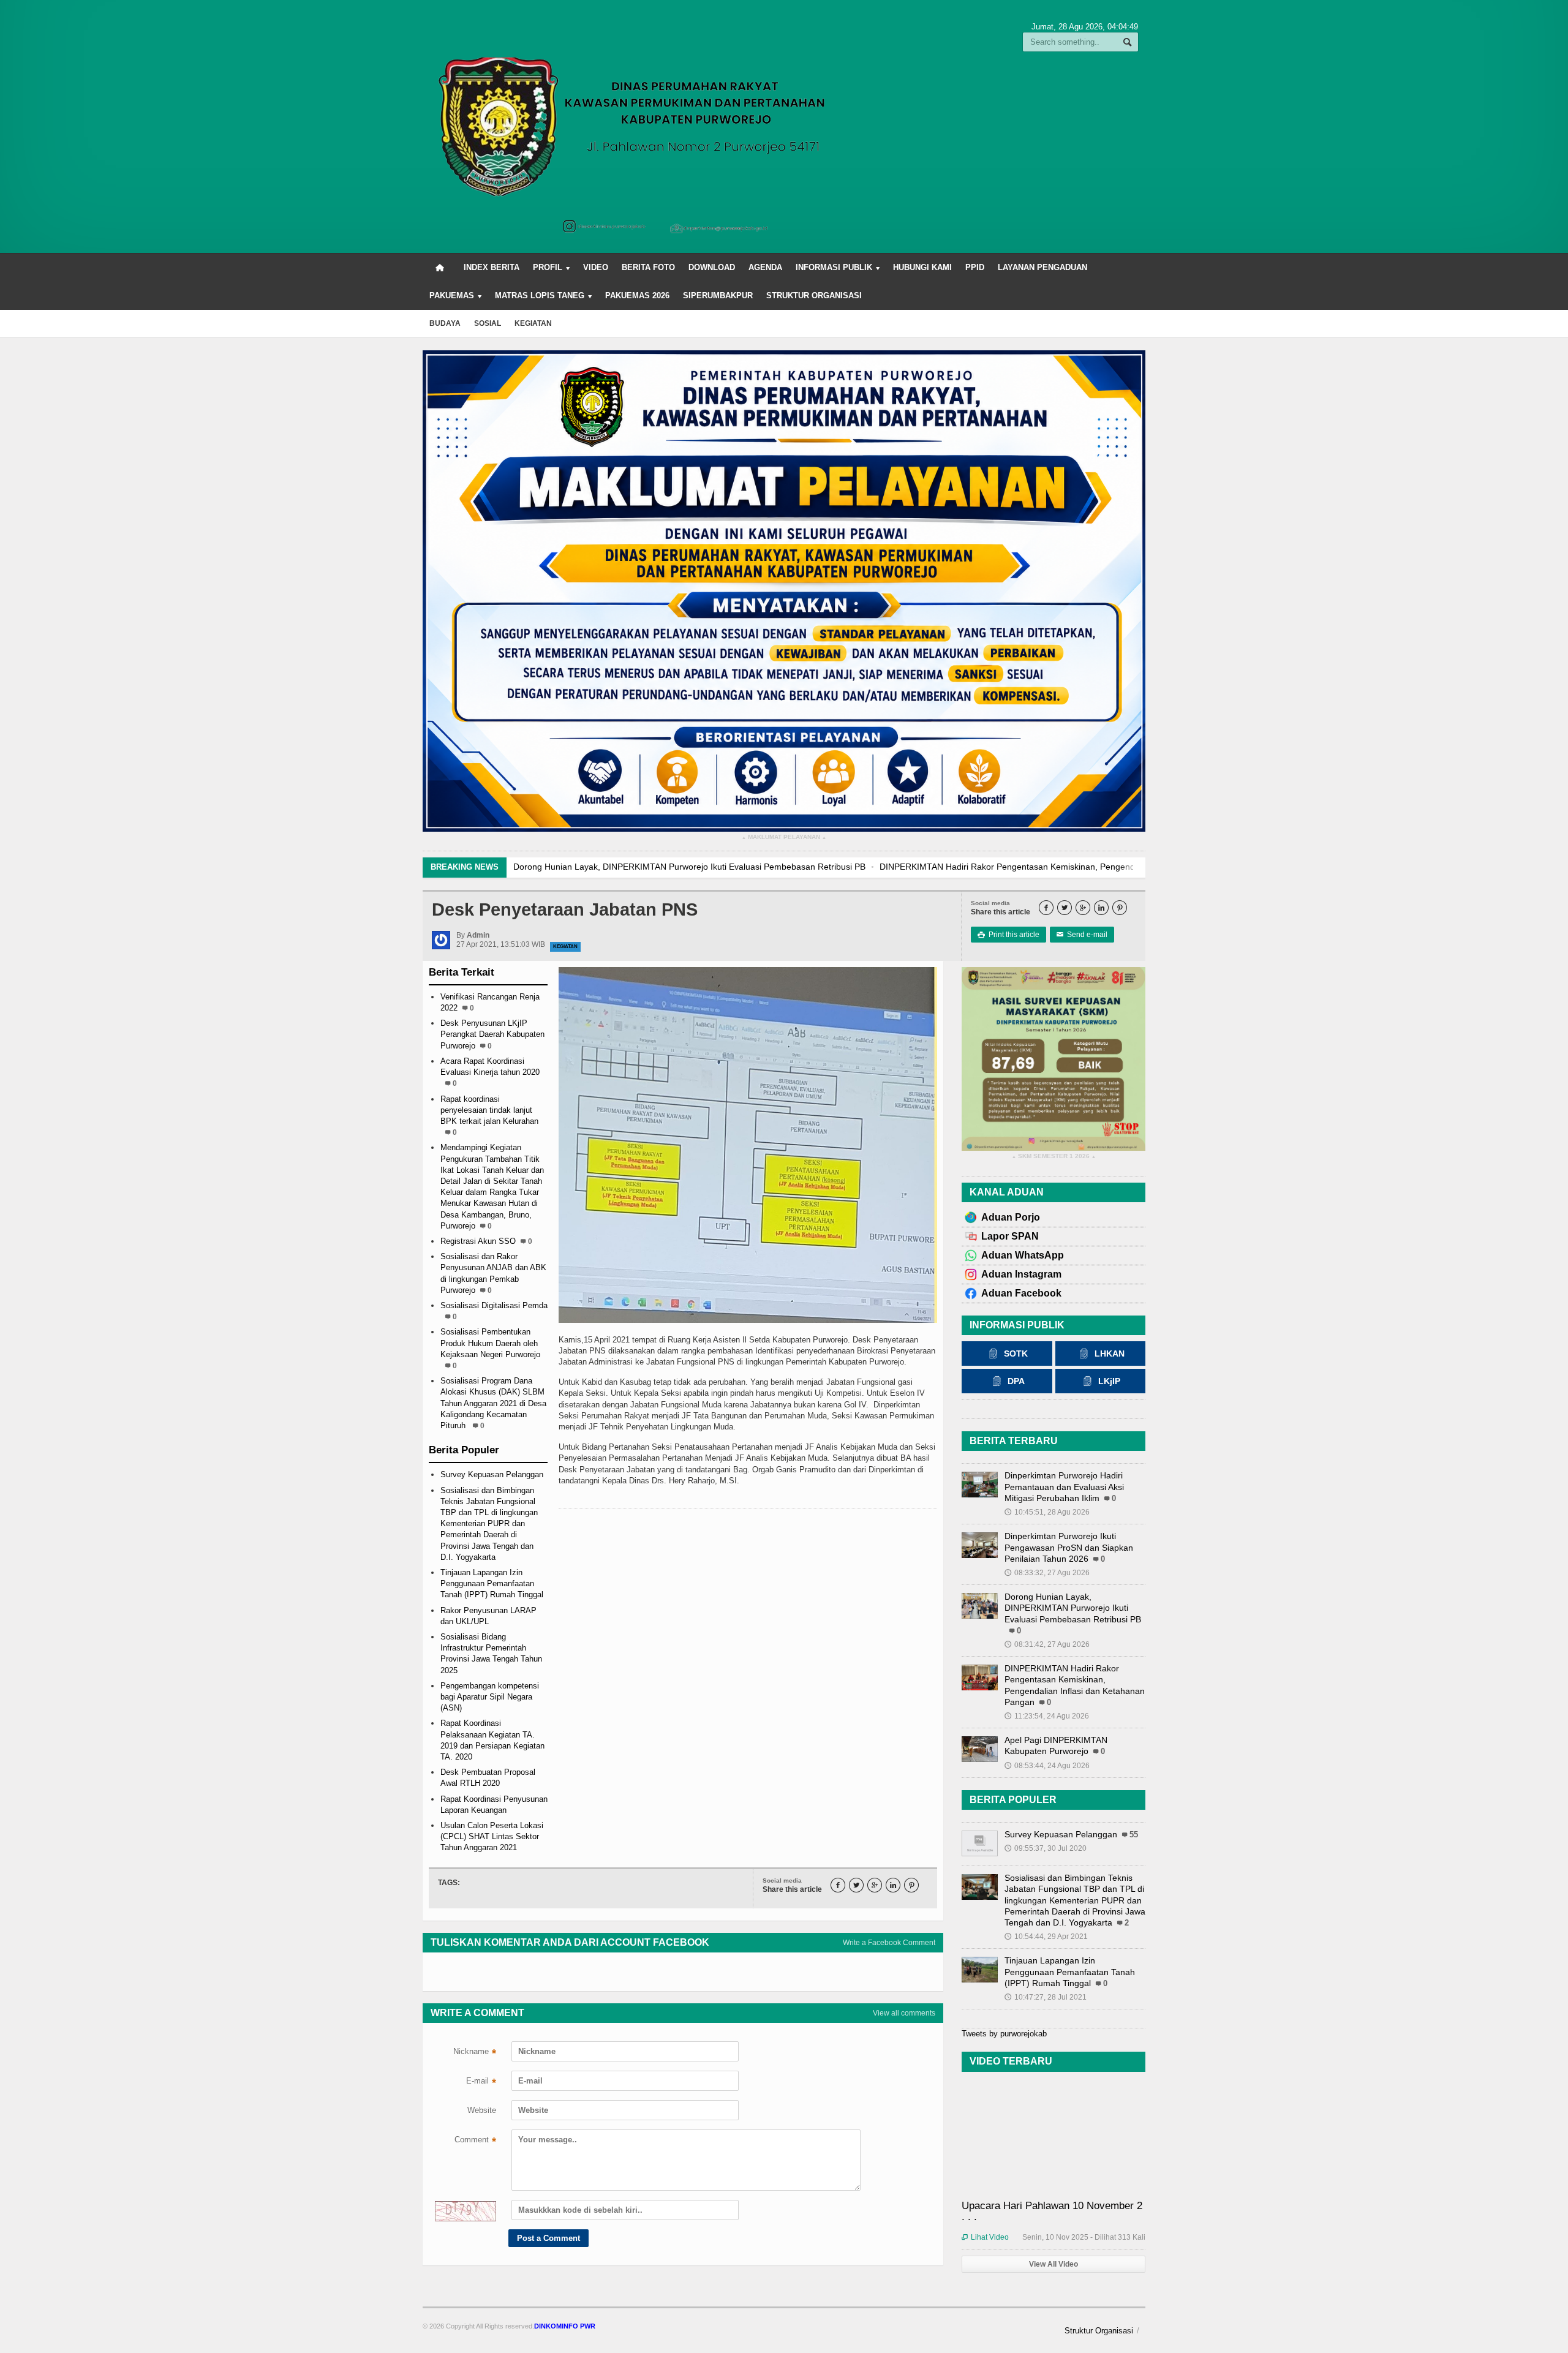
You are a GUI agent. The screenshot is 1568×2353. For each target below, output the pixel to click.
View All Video (1053, 2264)
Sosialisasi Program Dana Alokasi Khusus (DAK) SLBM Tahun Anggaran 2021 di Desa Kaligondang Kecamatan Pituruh (493, 1403)
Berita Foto (648, 267)
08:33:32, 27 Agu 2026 (1047, 1573)
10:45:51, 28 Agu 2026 (1047, 1512)
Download (712, 267)
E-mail (481, 2082)
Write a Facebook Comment (889, 1943)
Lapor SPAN (1010, 1236)
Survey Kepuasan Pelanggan (492, 1474)
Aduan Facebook (1021, 1293)
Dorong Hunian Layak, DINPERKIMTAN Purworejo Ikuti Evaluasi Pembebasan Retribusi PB (1073, 1608)
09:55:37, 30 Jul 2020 (1046, 1848)
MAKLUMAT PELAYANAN (784, 838)
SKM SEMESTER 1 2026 (1054, 1157)
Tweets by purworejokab (1004, 2034)
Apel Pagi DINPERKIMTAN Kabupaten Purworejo (1016, 867)
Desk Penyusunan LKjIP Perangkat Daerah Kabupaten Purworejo (492, 1034)
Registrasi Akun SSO (478, 1241)
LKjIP (1109, 1381)
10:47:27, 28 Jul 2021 (1046, 1997)
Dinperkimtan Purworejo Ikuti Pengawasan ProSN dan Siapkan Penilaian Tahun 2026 (1069, 1547)
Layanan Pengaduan (1042, 267)
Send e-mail (1082, 935)
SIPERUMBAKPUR (718, 296)
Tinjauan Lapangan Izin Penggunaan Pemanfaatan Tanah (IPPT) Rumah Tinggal (492, 1583)
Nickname (475, 2053)
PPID (975, 267)
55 (1134, 1835)
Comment (475, 2141)
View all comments (904, 2013)
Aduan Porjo (1011, 1217)
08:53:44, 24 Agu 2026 (1047, 1766)
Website (482, 2110)
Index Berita (492, 267)
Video (596, 267)
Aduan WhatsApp (1023, 1255)
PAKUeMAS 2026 (637, 296)
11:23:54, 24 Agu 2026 (1047, 1716)
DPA (1016, 1381)
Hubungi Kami (922, 267)
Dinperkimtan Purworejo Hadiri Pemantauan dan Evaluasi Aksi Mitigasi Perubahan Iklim (1064, 1486)
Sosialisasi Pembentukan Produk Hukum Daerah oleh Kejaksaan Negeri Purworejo (490, 1343)
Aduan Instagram (1021, 1274)
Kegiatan (565, 947)
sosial (488, 323)
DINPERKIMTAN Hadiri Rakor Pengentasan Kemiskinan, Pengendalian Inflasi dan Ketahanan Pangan (711, 867)
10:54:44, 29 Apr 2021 (1046, 1937)
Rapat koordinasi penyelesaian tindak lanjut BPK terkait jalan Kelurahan (489, 1110)
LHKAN (1110, 1353)
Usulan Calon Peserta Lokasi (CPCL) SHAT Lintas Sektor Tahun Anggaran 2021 (492, 1836)
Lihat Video (985, 2237)
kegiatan (533, 323)
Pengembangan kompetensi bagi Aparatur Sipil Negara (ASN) (490, 1697)
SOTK (1016, 1353)
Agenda (765, 267)
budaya (445, 323)
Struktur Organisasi (814, 296)
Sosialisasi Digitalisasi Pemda (494, 1305)
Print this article (1008, 935)
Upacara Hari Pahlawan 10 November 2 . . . (1052, 2211)
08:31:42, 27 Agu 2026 (1047, 1644)
